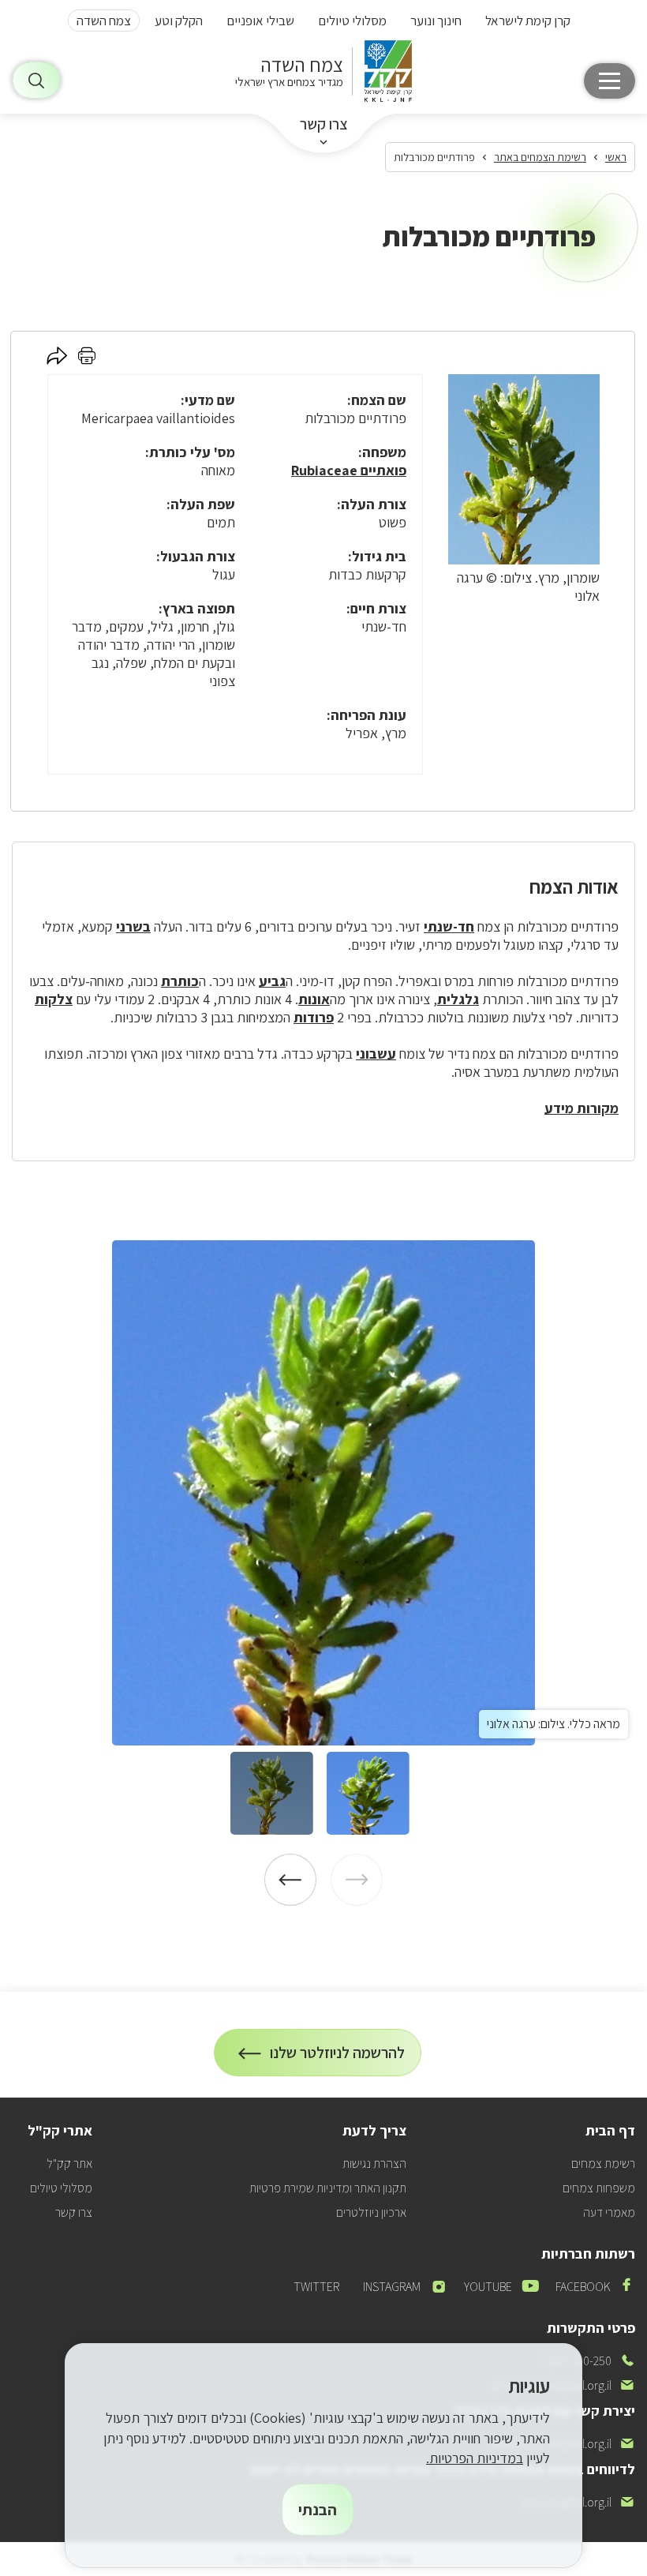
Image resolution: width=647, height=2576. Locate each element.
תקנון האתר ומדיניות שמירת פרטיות (328, 2188)
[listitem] (323, 1493)
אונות (314, 999)
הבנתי (318, 2510)
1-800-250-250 (587, 2361)
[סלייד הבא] (290, 1880)
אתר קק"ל (69, 2164)
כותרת (180, 981)
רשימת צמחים (603, 2164)
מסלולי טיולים (352, 21)
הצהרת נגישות (374, 2164)
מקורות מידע (582, 1108)
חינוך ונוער (436, 21)
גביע (272, 981)
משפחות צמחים (599, 2188)
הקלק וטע (179, 21)
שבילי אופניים (260, 21)
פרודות (314, 1017)
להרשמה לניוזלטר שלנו (338, 2059)
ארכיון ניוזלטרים (371, 2212)
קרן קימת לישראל (528, 21)
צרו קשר (324, 124)
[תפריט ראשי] (610, 81)
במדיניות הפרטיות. (475, 2458)
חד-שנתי (449, 926)
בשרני (133, 926)
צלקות (54, 999)
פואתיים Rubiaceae (349, 470)
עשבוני (376, 1054)
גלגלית (458, 999)
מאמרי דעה (609, 2212)
